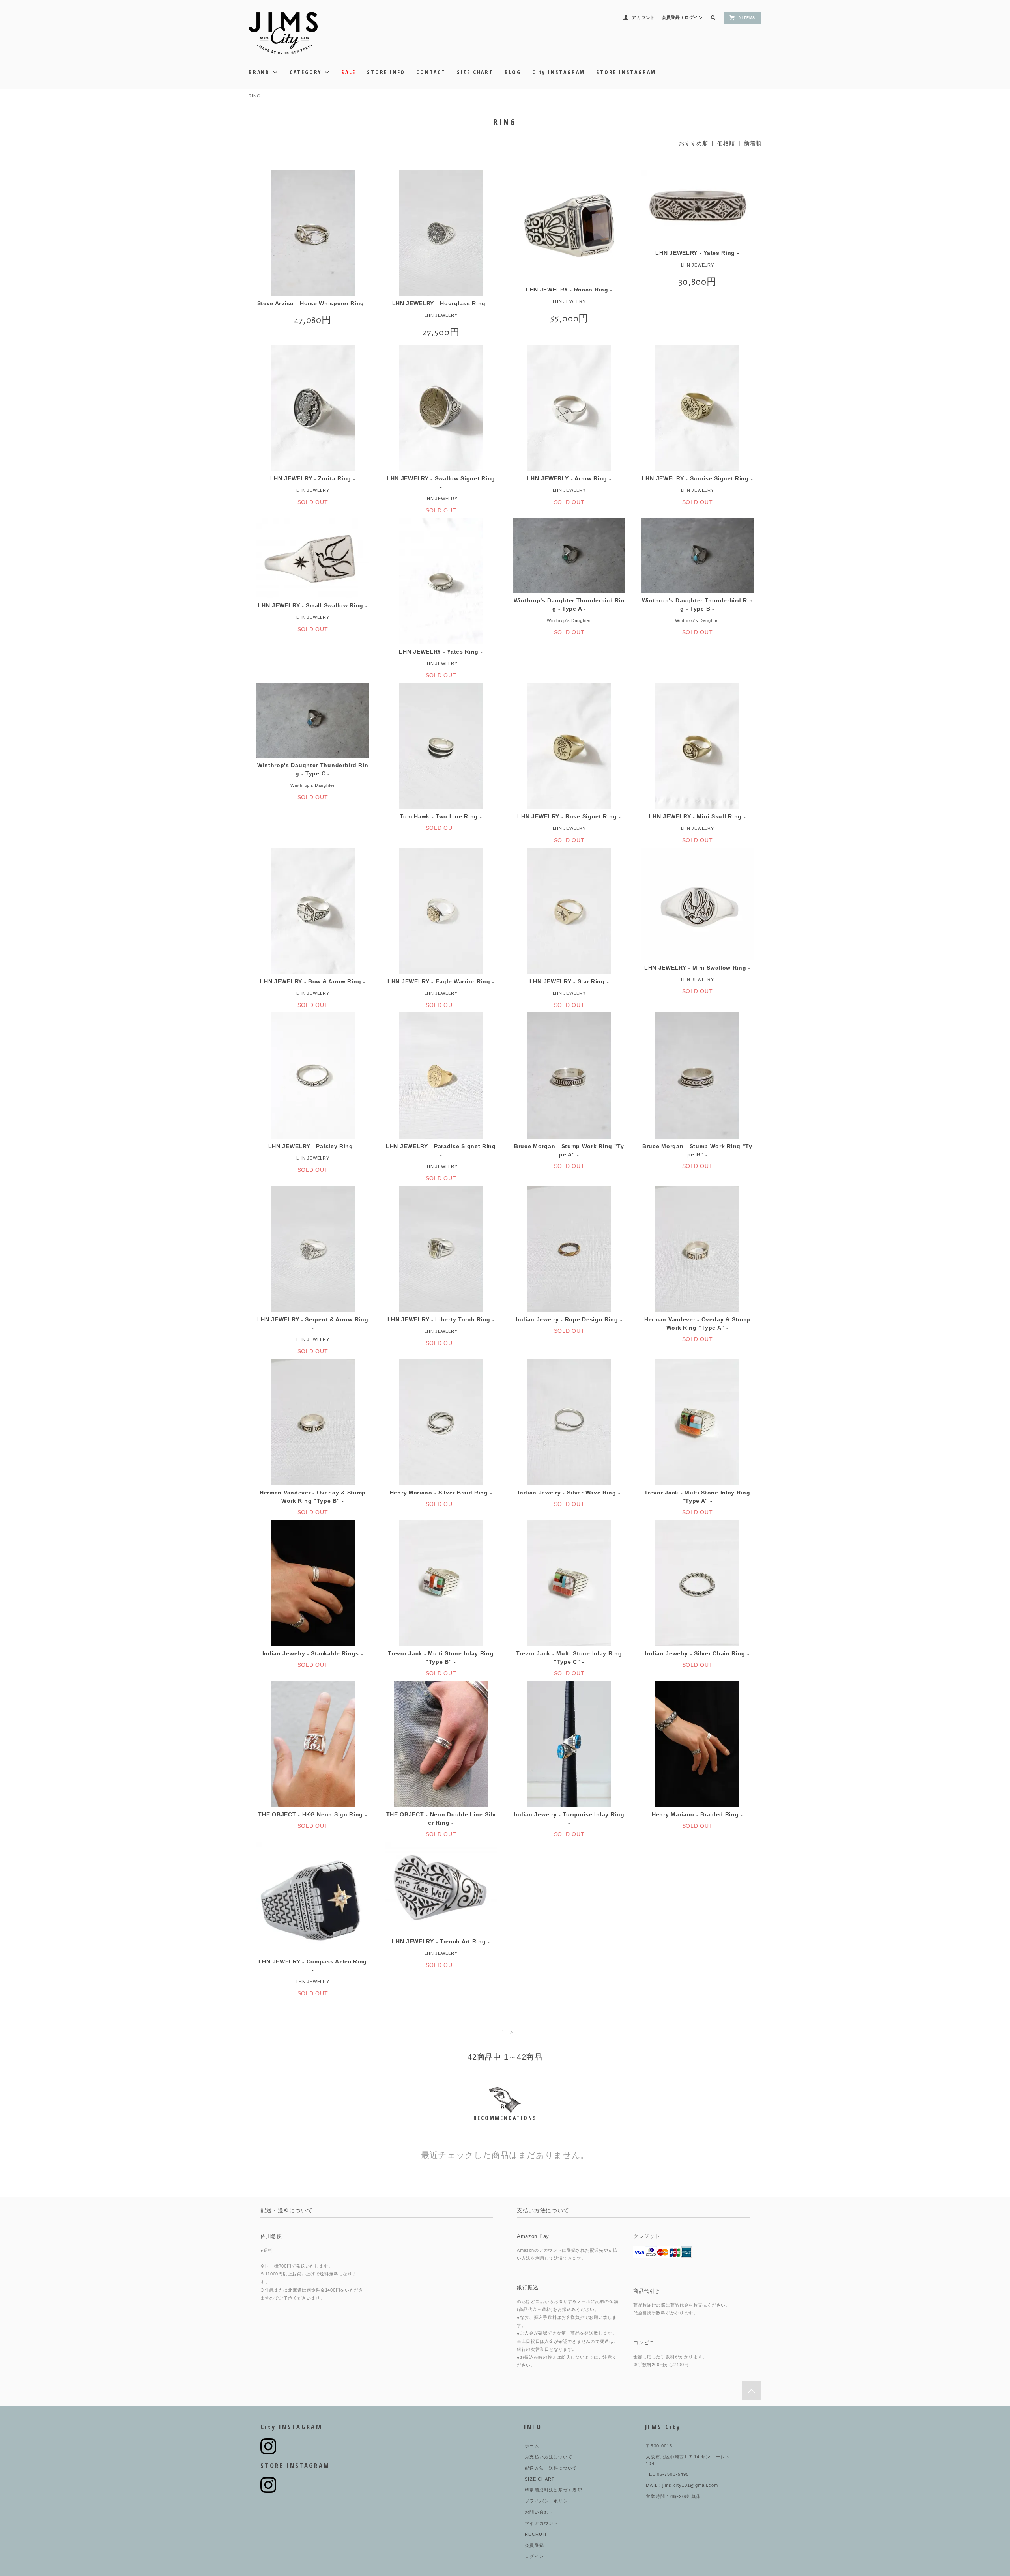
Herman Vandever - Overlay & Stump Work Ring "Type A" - (697, 1323)
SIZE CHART (475, 72)
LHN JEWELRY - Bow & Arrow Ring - (312, 981)
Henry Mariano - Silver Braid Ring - (441, 1493)
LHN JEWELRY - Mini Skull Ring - (698, 816)
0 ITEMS (747, 18)
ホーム (532, 2446)
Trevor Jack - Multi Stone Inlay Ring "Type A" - (697, 1497)
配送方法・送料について (551, 2468)
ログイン (694, 17)
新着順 (753, 143)
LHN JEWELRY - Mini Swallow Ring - (697, 968)
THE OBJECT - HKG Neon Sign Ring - (312, 1814)
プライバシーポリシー (549, 2501)
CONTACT (431, 72)
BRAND (260, 72)
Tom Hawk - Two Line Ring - (441, 816)
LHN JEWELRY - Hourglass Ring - (441, 303)
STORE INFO (386, 72)
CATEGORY (307, 72)
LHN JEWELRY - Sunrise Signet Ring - (698, 478)
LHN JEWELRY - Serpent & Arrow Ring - (313, 1323)
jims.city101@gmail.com (690, 2485)
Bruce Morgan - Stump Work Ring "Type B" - (697, 1150)
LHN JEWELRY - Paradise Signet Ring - (441, 1150)
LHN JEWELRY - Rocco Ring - (569, 290)
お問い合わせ (539, 2512)
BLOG (513, 72)
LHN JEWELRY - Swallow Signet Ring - (441, 483)
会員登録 (671, 17)
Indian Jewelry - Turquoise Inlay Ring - (569, 1819)
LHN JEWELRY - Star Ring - (569, 981)
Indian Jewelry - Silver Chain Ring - (697, 1653)
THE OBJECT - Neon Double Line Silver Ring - (441, 1819)
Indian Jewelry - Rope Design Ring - (569, 1319)
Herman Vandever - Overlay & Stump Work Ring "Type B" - (313, 1497)
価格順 (726, 143)
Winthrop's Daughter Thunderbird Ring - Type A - (569, 604)
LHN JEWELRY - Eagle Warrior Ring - (441, 981)
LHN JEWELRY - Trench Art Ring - (441, 1941)
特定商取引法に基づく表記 (553, 2490)
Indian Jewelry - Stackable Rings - (313, 1653)
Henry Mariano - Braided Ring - (697, 1814)
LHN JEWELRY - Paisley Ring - (313, 1146)
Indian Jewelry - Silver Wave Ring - (569, 1493)
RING (255, 96)
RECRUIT (536, 2534)
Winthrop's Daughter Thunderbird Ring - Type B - (698, 604)
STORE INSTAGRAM (626, 72)
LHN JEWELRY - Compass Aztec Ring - (313, 1966)
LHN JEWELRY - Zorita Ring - (313, 478)
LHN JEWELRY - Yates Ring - (697, 253)
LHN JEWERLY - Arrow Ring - (569, 478)
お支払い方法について (549, 2457)
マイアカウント (541, 2523)
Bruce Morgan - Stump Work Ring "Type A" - (569, 1150)
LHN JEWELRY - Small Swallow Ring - (313, 605)
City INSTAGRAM (559, 72)
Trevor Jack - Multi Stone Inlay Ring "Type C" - (569, 1658)
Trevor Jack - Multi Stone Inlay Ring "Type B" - (441, 1658)
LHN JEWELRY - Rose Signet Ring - (569, 816)
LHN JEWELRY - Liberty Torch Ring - (441, 1319)
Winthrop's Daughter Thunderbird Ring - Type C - (313, 769)
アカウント (643, 17)
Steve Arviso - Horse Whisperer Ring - (313, 303)
